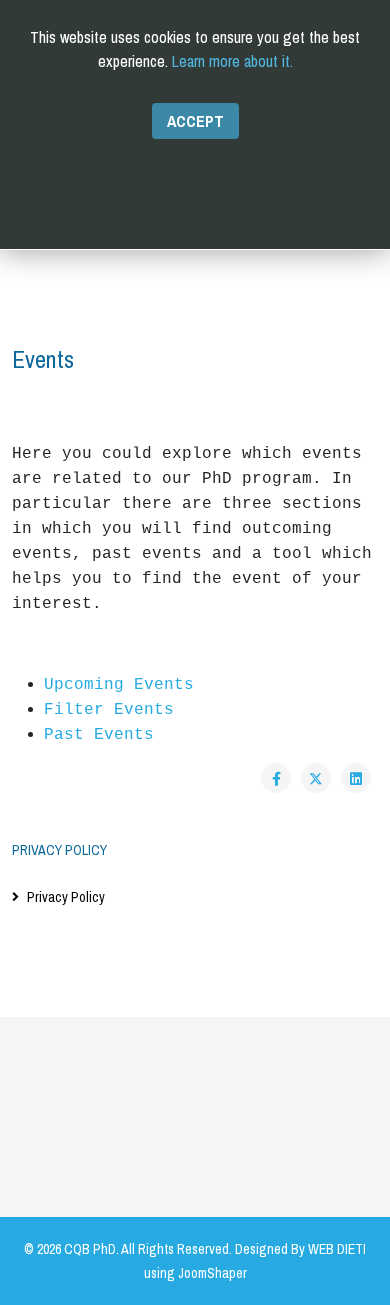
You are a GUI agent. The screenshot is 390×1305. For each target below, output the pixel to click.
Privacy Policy (66, 897)
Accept (195, 121)
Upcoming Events (119, 685)
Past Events (99, 735)
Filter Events (109, 710)
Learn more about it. (232, 61)
